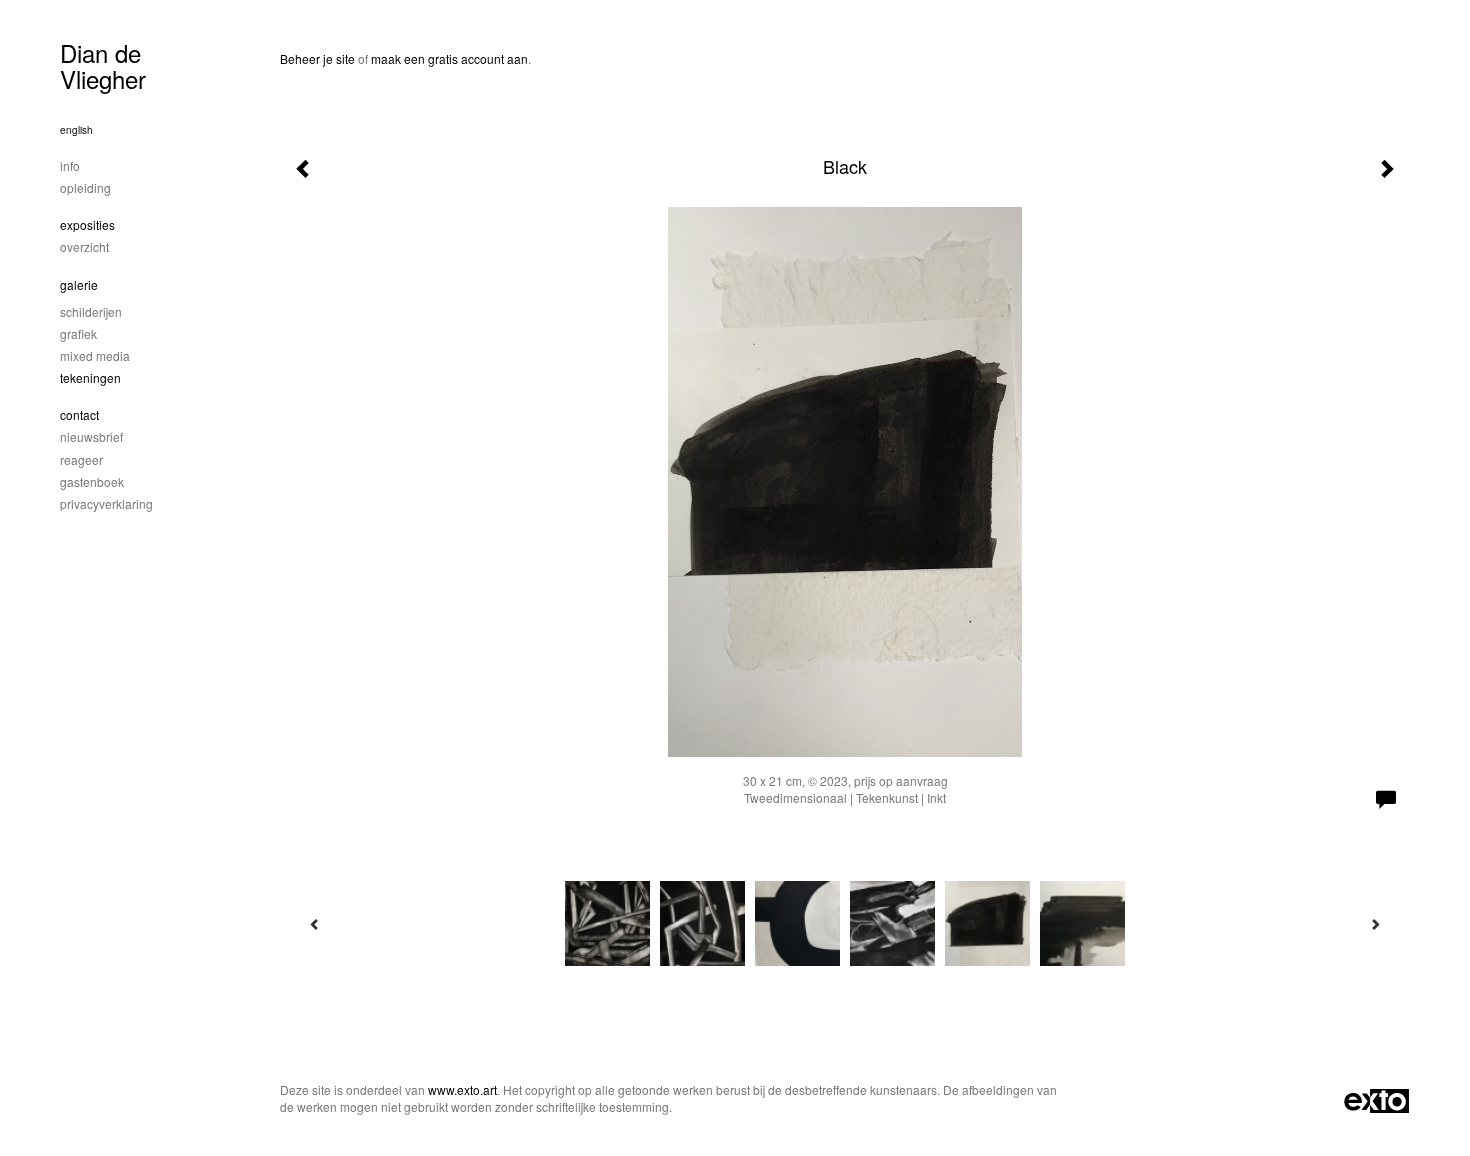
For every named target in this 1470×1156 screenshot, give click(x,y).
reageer (81, 459)
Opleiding (85, 187)
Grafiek (78, 333)
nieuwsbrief (91, 436)
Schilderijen (91, 311)
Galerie (79, 284)
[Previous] (315, 924)
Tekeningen (90, 377)
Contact (79, 414)
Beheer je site (317, 58)
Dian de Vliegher (103, 65)
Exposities (87, 224)
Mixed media (95, 355)
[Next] (1375, 924)
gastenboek (92, 481)
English (76, 130)
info (70, 165)
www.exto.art (462, 1089)
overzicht (84, 246)
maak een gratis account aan (449, 58)
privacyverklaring (106, 503)
